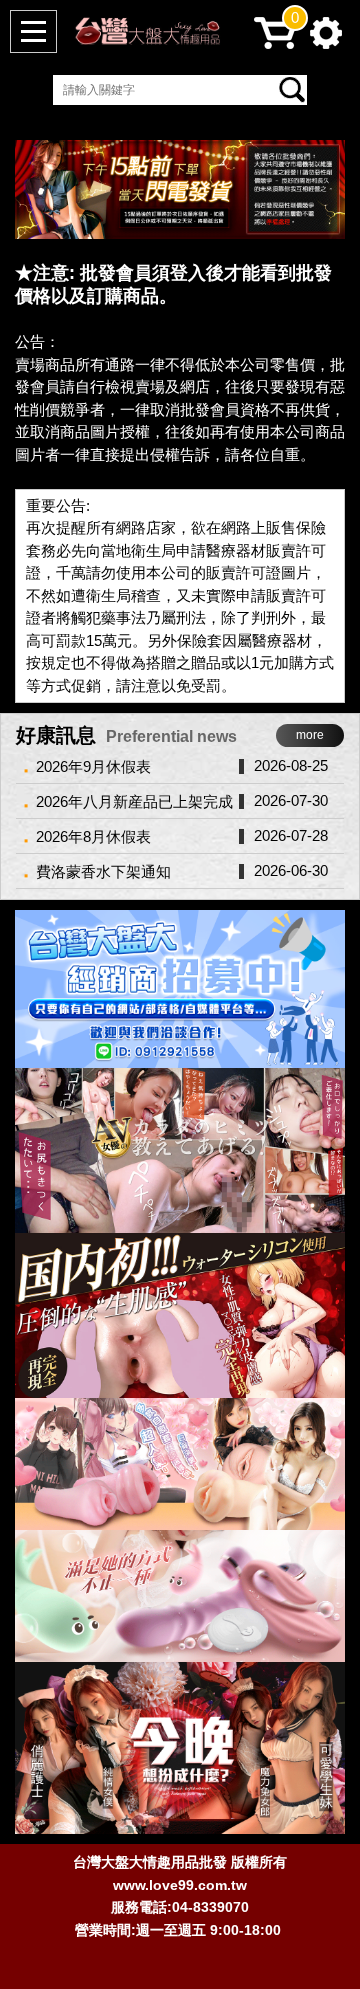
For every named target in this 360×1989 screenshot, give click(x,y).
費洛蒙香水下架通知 (103, 871)
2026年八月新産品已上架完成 (134, 801)
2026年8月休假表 (93, 836)
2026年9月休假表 (93, 766)
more (310, 735)
